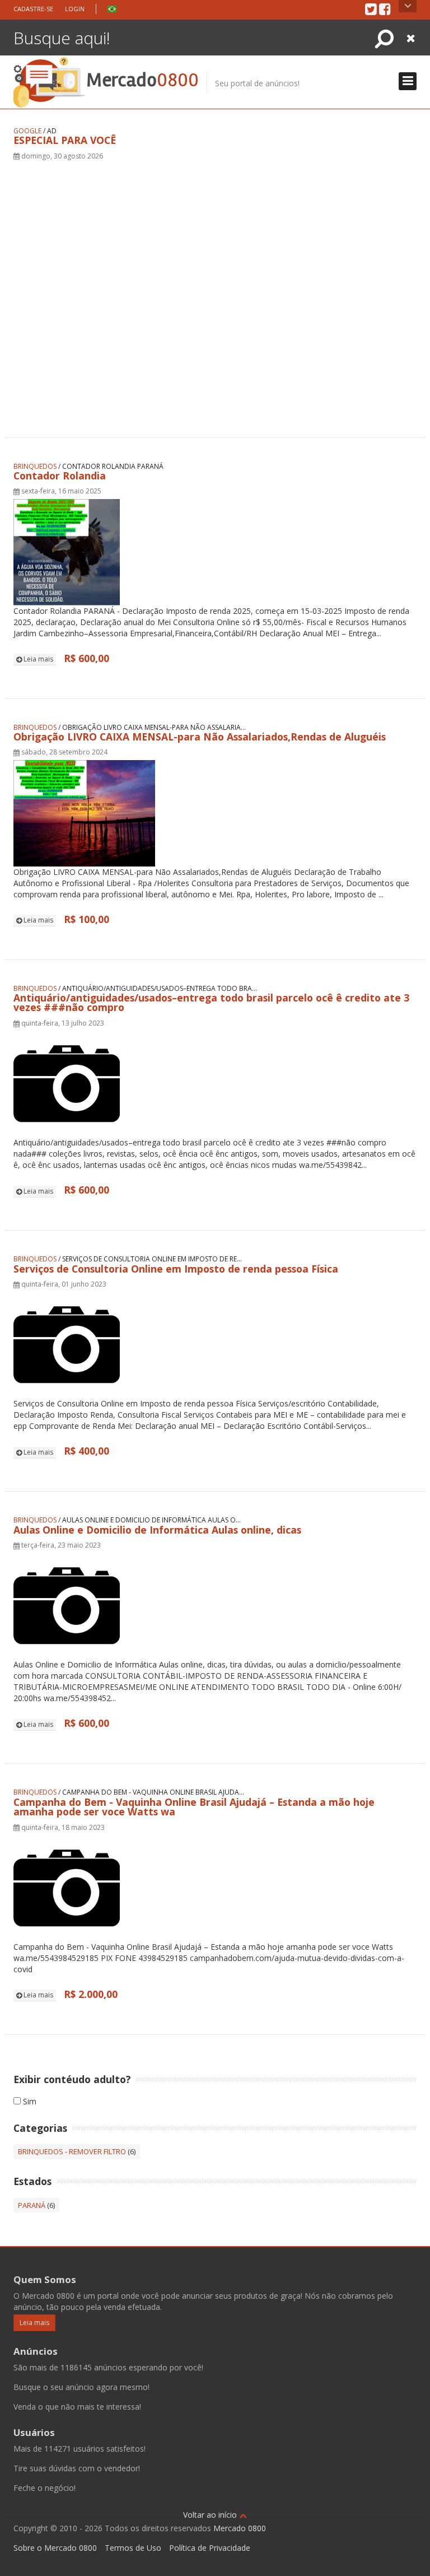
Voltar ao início (211, 2515)
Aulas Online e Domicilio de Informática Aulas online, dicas (157, 1530)
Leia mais (38, 659)
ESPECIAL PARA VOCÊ (65, 140)
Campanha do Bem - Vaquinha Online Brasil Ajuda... (153, 1792)
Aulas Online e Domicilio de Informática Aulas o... (151, 1520)
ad (52, 131)
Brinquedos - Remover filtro (72, 2151)
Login (75, 9)
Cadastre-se (33, 9)
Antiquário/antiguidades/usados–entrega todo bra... (160, 988)
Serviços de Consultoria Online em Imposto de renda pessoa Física (176, 1269)
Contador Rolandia (60, 476)
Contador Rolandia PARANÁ (113, 466)
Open (408, 6)
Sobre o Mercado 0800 (55, 2548)
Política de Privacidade (210, 2548)
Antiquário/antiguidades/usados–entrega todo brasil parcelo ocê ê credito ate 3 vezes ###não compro (211, 1003)
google (27, 131)
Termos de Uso (133, 2548)
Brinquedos (35, 466)
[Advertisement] (215, 285)
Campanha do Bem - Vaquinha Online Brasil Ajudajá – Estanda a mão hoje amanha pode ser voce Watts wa (194, 1807)
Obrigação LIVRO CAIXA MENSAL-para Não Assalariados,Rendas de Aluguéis (200, 737)
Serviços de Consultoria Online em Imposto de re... (152, 1259)
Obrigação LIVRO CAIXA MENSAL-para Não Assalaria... (154, 727)
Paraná (32, 2205)
